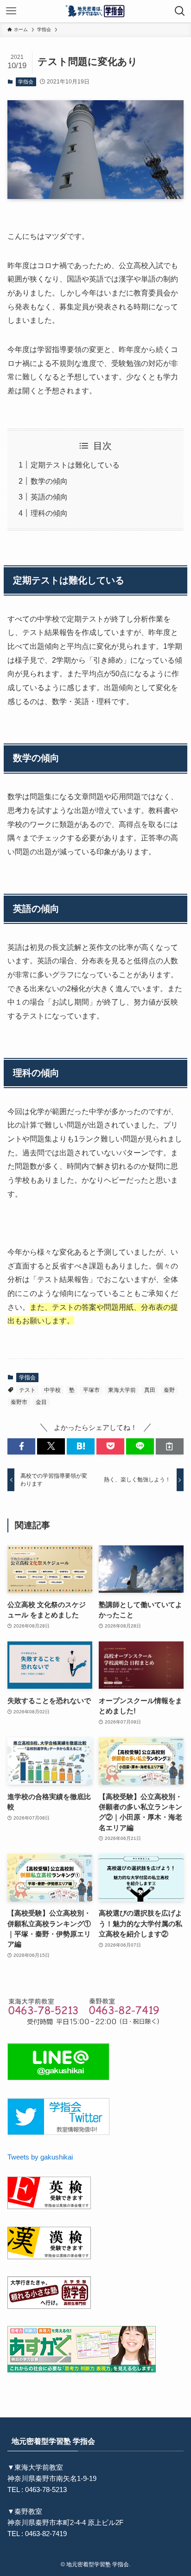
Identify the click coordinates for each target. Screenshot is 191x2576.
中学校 (52, 1390)
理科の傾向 (49, 513)
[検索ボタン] (180, 11)
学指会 (26, 82)
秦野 (169, 1390)
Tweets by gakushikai (40, 2157)
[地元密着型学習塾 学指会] (96, 11)
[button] (21, 1446)
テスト (27, 1390)
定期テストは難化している (75, 465)
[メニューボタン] (11, 11)
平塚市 (91, 1390)
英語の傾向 (49, 497)
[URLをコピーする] (170, 1446)
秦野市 (19, 1402)
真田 (150, 1390)
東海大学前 (122, 1390)
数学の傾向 (49, 481)
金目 (41, 1402)
